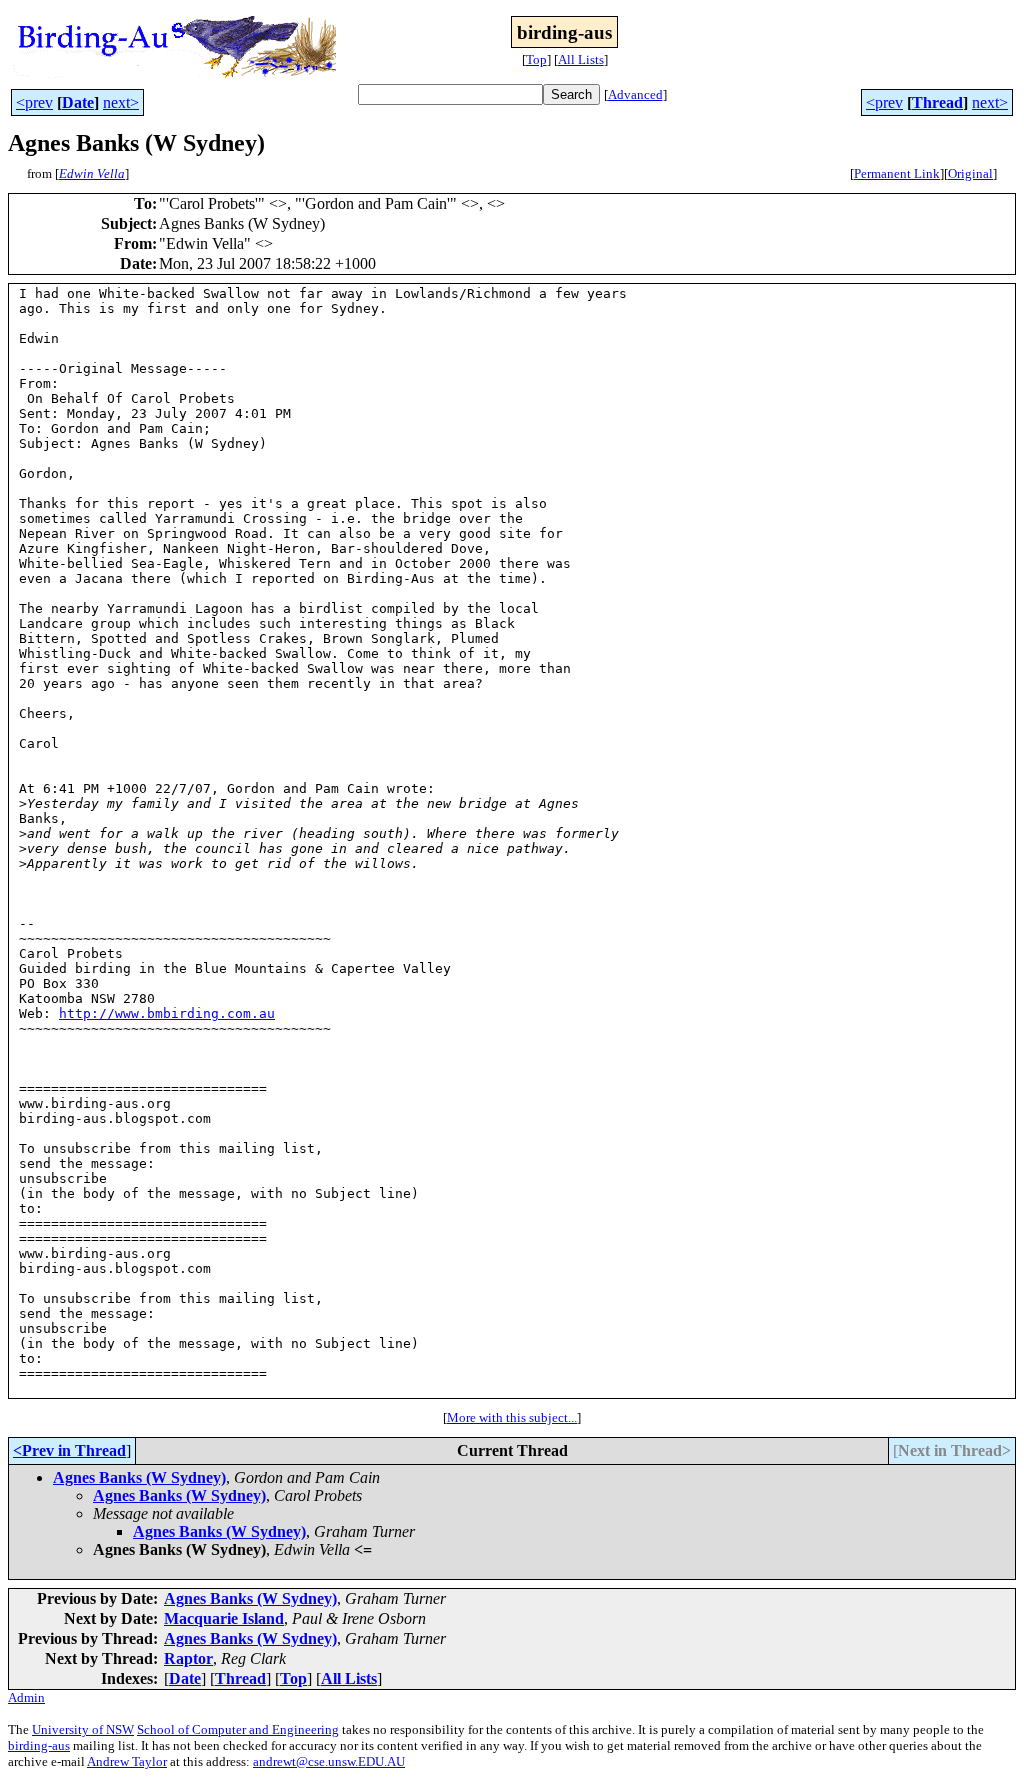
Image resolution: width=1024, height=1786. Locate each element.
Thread (937, 102)
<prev (34, 102)
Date (78, 102)
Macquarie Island (224, 1618)
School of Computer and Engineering (238, 1729)
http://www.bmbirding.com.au (167, 1013)
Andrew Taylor (127, 1761)
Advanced (635, 94)
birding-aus (39, 1745)
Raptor (188, 1658)
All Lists (581, 59)
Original (970, 173)
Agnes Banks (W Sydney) (139, 1477)
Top (536, 59)
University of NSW (83, 1729)
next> (121, 102)
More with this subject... (512, 1417)
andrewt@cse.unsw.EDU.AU (329, 1761)
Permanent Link (897, 173)
